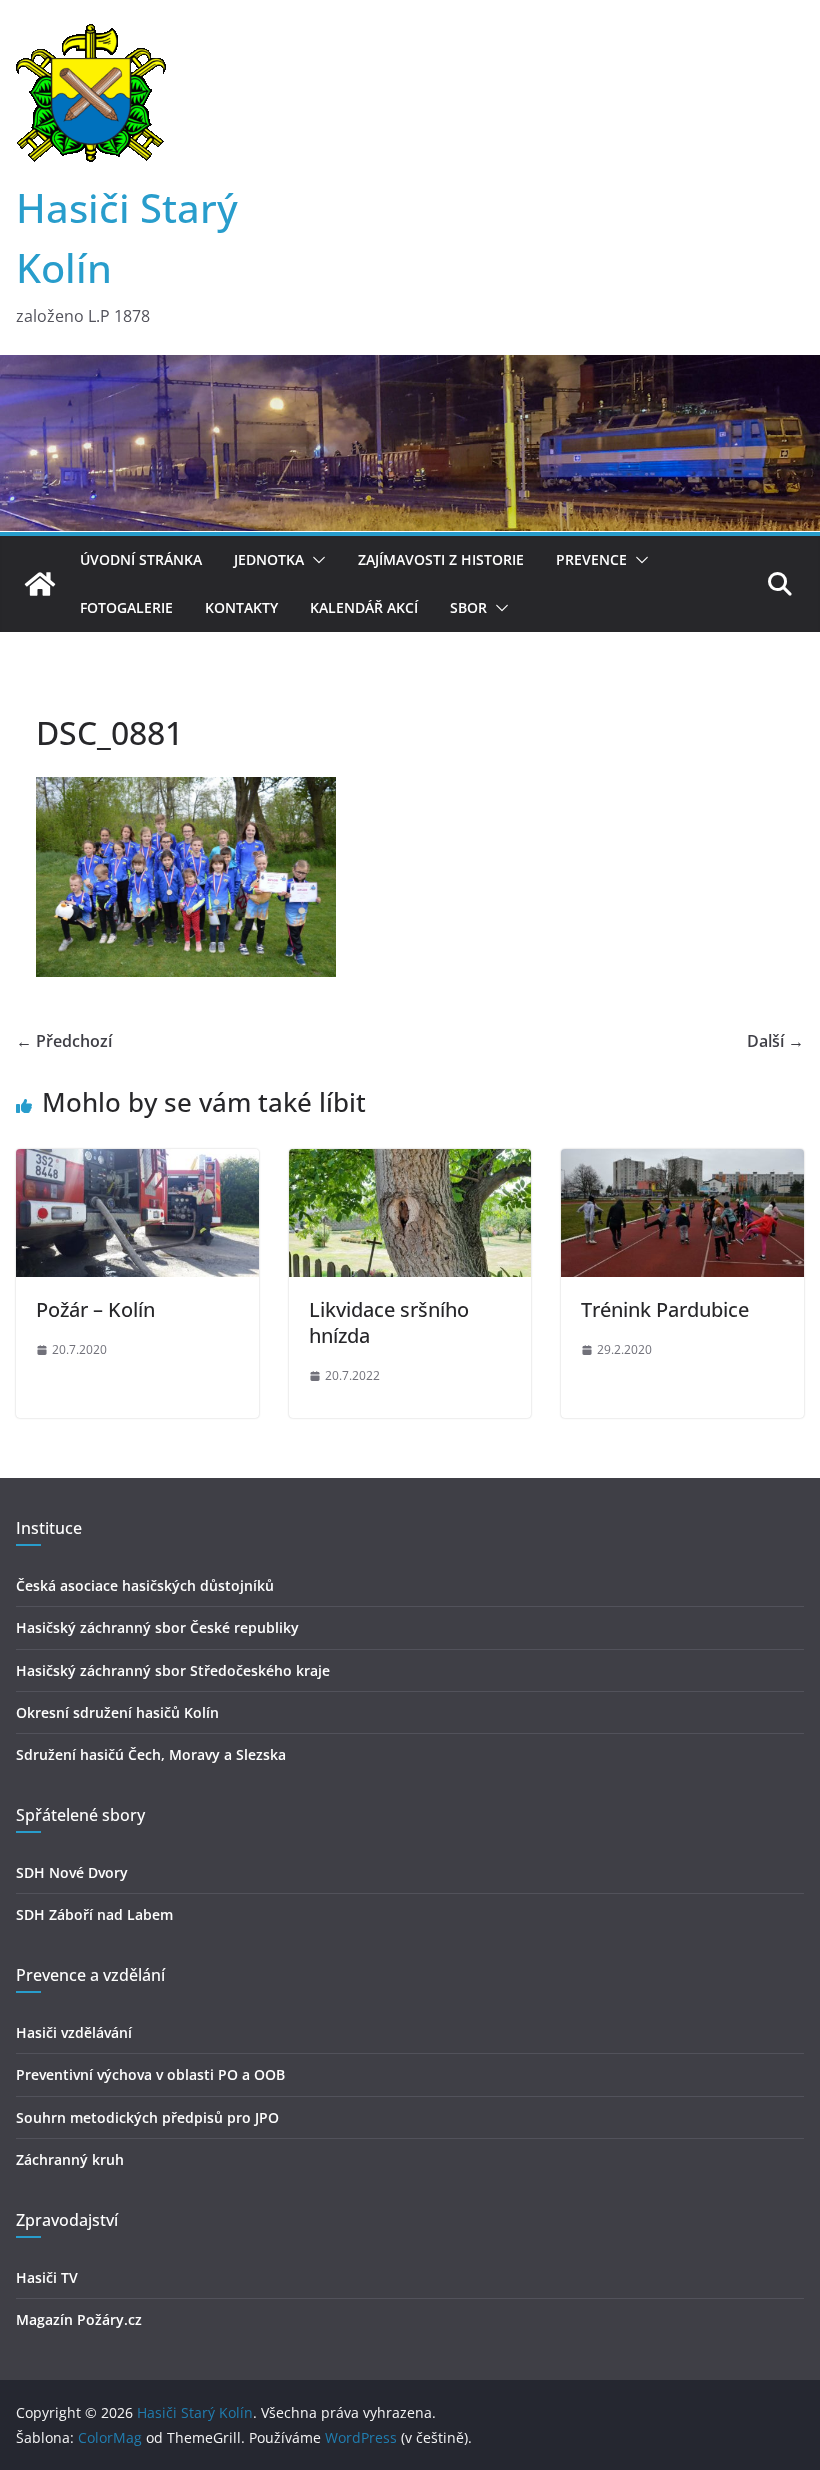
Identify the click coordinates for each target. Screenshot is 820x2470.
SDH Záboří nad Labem (94, 1914)
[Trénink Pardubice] (682, 1163)
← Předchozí (64, 1041)
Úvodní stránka (141, 559)
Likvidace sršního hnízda (389, 1322)
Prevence (591, 559)
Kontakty (241, 607)
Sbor (468, 607)
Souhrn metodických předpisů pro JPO (147, 2117)
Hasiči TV (47, 2277)
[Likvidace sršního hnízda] (410, 1163)
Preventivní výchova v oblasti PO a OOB (150, 2074)
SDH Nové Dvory (72, 1872)
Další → (775, 1041)
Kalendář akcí (364, 607)
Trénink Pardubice (665, 1309)
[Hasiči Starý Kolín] (410, 369)
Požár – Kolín (95, 1309)
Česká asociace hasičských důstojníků (145, 1585)
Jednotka (269, 559)
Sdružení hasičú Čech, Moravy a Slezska (151, 1754)
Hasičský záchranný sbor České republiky (157, 1627)
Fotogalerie (126, 607)
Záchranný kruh (70, 2159)
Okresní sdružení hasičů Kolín (117, 1712)
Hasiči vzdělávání (74, 2032)
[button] (315, 560)
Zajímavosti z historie (441, 559)
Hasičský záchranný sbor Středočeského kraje (173, 1670)
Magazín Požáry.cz (79, 2319)
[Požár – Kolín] (137, 1163)
